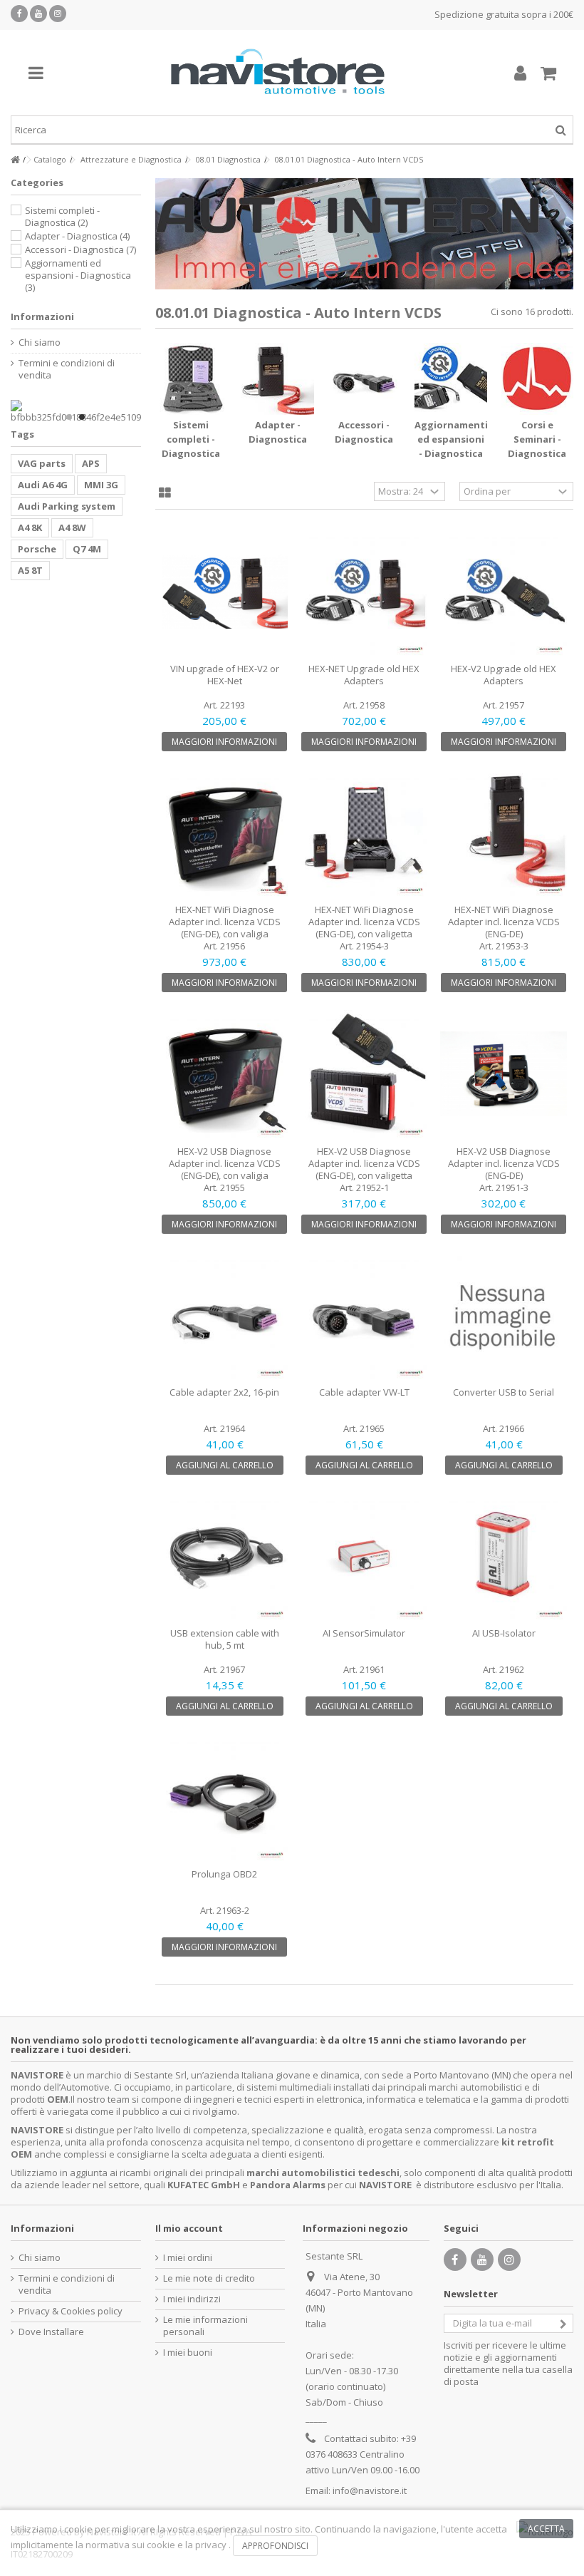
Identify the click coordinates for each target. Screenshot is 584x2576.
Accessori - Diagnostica (80, 249)
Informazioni (42, 316)
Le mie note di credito (209, 2278)
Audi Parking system (67, 506)
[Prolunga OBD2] (225, 1797)
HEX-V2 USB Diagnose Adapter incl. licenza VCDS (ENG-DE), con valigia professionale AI (225, 1169)
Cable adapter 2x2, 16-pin (224, 1392)
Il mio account (189, 2228)
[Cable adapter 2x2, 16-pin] (225, 1315)
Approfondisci (275, 2546)
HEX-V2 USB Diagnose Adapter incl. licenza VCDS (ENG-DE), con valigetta (364, 1163)
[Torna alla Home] (15, 160)
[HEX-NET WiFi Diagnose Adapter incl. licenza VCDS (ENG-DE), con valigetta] (364, 833)
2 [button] (82, 417)
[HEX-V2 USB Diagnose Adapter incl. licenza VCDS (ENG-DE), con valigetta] (364, 1073)
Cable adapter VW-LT (364, 1392)
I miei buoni (188, 2353)
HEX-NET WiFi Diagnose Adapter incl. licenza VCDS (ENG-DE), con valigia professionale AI (225, 928)
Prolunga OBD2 (224, 1874)
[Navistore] (278, 73)
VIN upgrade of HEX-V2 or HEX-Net (225, 675)
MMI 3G (101, 485)
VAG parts (42, 463)
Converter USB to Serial (504, 1392)
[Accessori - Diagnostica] (365, 379)
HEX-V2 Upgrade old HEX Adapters (504, 675)
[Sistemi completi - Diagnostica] (192, 379)
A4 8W (72, 527)
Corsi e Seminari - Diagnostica (537, 439)
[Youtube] (38, 14)
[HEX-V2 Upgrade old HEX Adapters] (504, 592)
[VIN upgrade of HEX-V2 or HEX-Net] (225, 592)
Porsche (37, 549)
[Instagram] (58, 14)
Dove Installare (51, 2332)
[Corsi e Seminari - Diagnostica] (538, 379)
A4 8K (30, 527)
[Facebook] (19, 14)
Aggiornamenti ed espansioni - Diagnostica (451, 439)
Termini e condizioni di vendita (67, 369)
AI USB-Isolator (504, 1633)
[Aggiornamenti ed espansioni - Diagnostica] (451, 379)
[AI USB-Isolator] (504, 1556)
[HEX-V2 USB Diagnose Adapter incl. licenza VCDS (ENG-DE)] (504, 1073)
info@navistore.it (370, 2490)
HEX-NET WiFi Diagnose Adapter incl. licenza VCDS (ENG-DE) (504, 922)
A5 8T (30, 570)
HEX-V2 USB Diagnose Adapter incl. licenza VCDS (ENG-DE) (504, 1163)
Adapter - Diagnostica (77, 236)
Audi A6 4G (43, 485)
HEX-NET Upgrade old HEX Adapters (364, 675)
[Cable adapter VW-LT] (364, 1315)
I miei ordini (188, 2258)
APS (91, 463)
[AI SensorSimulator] (364, 1556)
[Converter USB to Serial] (504, 1315)
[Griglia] (165, 493)
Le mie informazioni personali (205, 2326)
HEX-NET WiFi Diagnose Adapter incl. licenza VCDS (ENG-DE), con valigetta (364, 922)
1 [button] (69, 417)
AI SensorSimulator (364, 1633)
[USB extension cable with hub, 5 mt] (225, 1556)
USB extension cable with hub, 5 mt (225, 1639)
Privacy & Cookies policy (71, 2311)
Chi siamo (40, 342)
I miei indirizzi (192, 2299)
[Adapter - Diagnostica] (278, 379)
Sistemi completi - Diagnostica (191, 439)
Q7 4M (87, 549)
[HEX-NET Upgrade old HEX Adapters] (364, 592)
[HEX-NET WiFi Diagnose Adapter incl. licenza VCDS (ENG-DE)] (504, 833)
